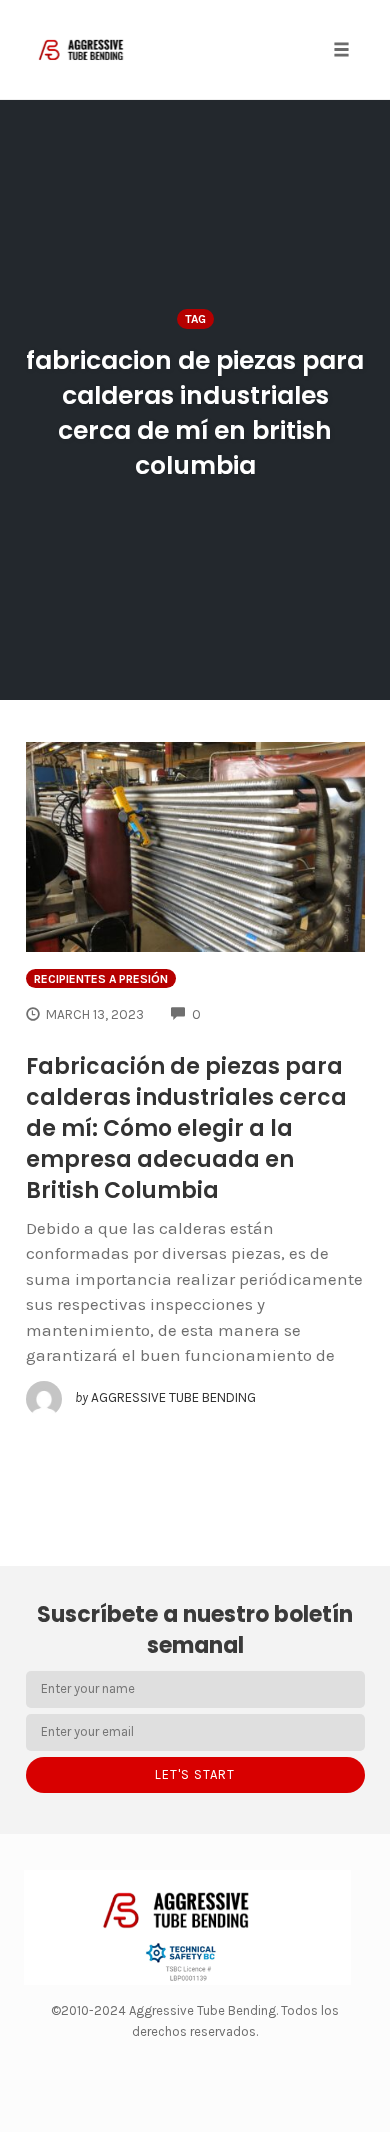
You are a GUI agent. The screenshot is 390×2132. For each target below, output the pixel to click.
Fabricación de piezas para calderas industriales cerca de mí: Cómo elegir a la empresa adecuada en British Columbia (186, 1128)
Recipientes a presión (101, 979)
